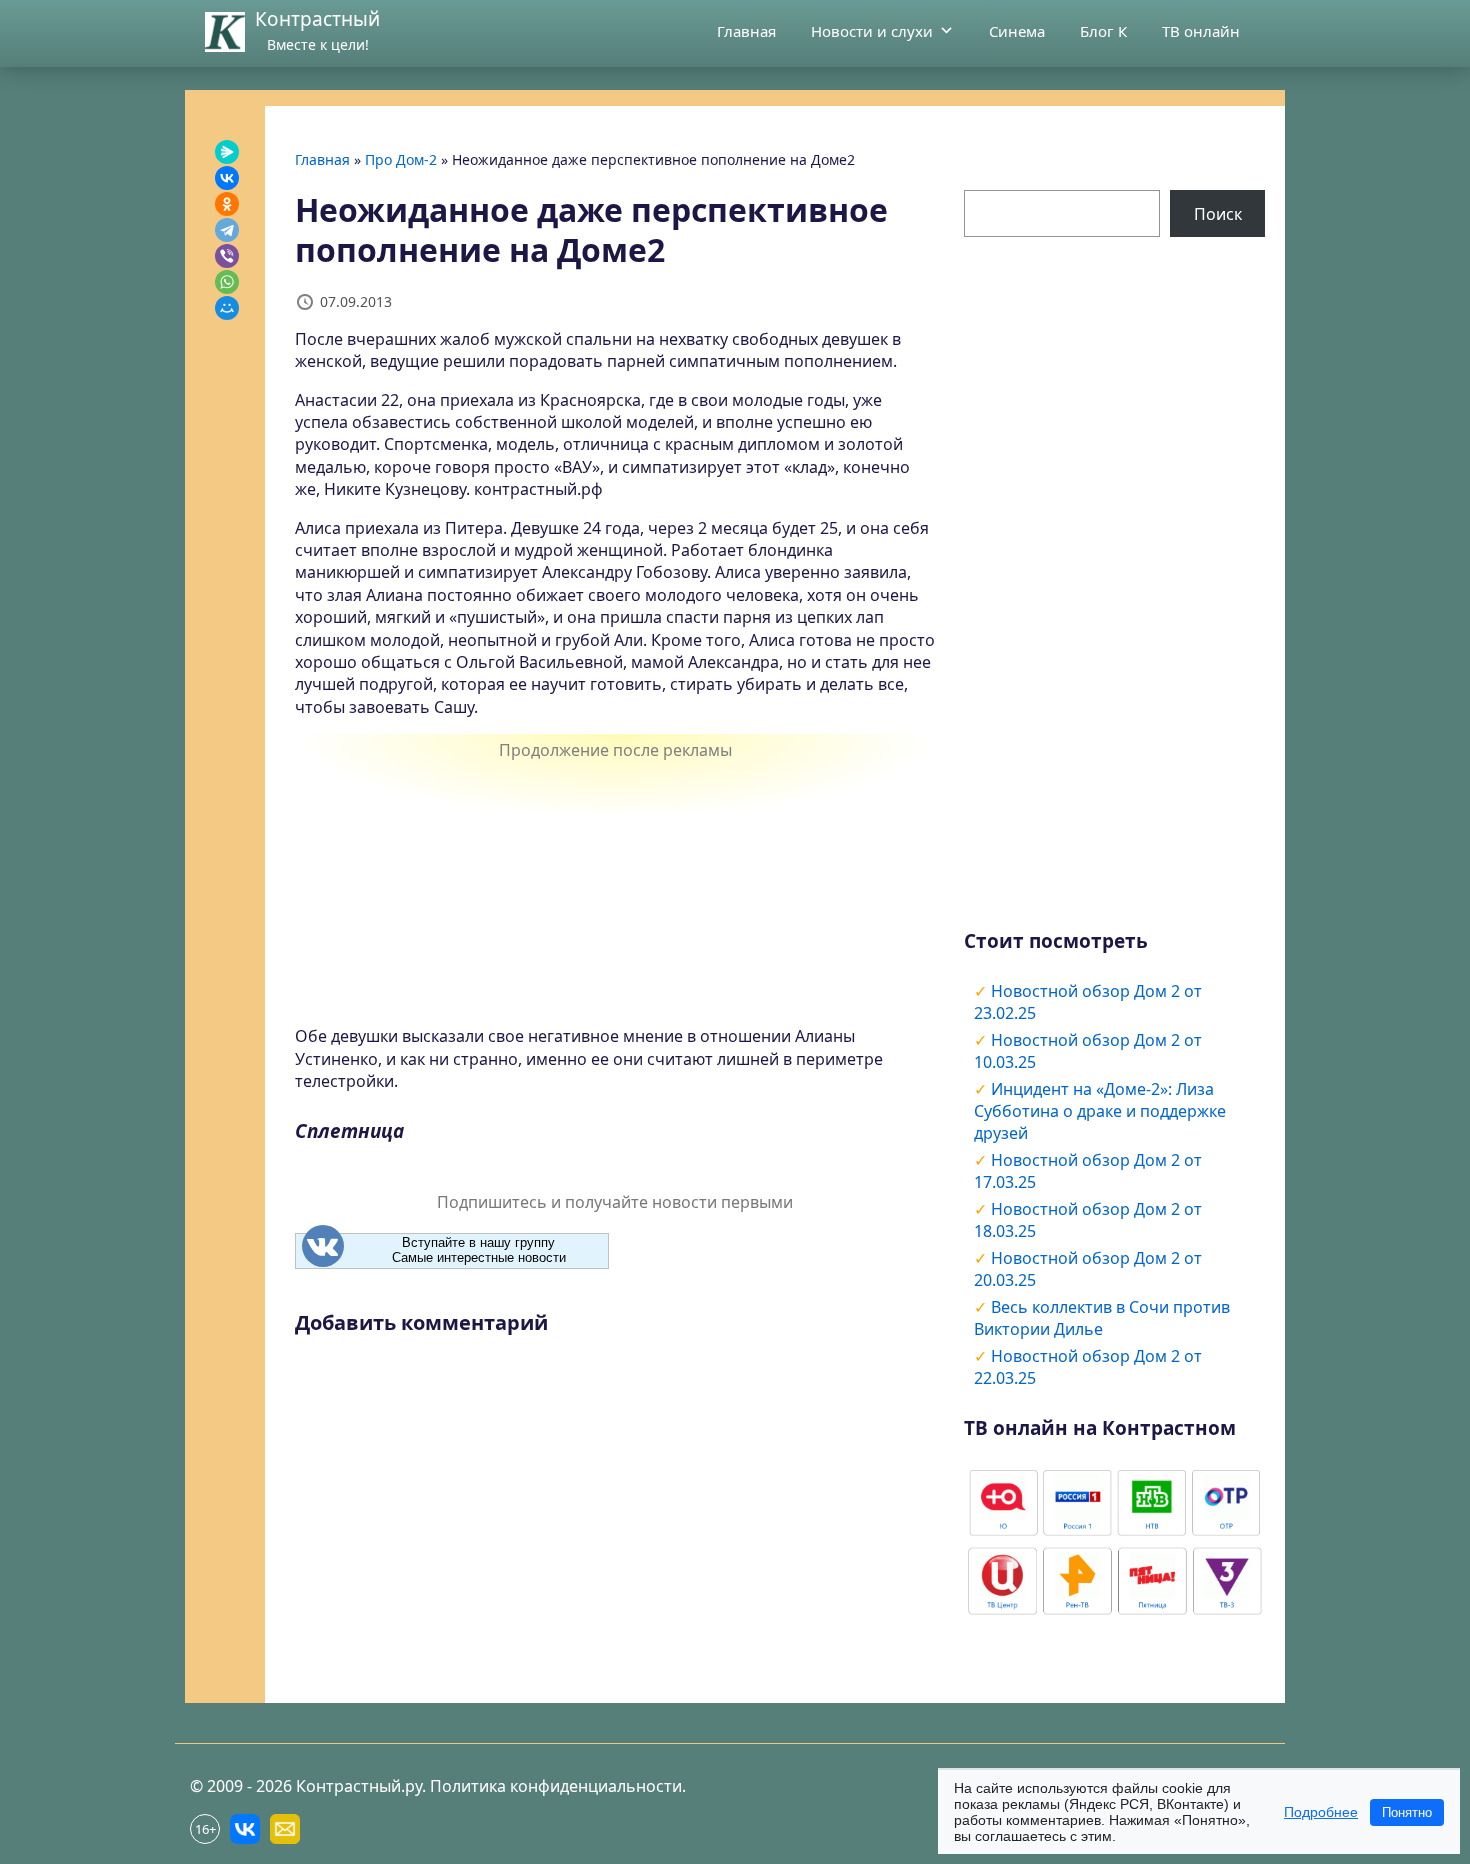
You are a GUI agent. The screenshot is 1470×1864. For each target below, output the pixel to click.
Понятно (1407, 1812)
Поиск (1218, 214)
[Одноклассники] (227, 204)
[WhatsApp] (227, 282)
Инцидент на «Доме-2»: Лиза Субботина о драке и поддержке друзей (1100, 1111)
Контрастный (317, 19)
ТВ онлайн (1201, 31)
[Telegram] (227, 230)
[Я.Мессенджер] (227, 152)
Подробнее (1321, 1812)
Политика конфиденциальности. (558, 1786)
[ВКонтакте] (227, 178)
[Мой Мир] (227, 308)
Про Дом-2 (401, 159)
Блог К (1103, 31)
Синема (1017, 31)
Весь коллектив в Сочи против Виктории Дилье (1102, 1318)
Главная (746, 31)
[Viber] (227, 256)
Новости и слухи (872, 31)
